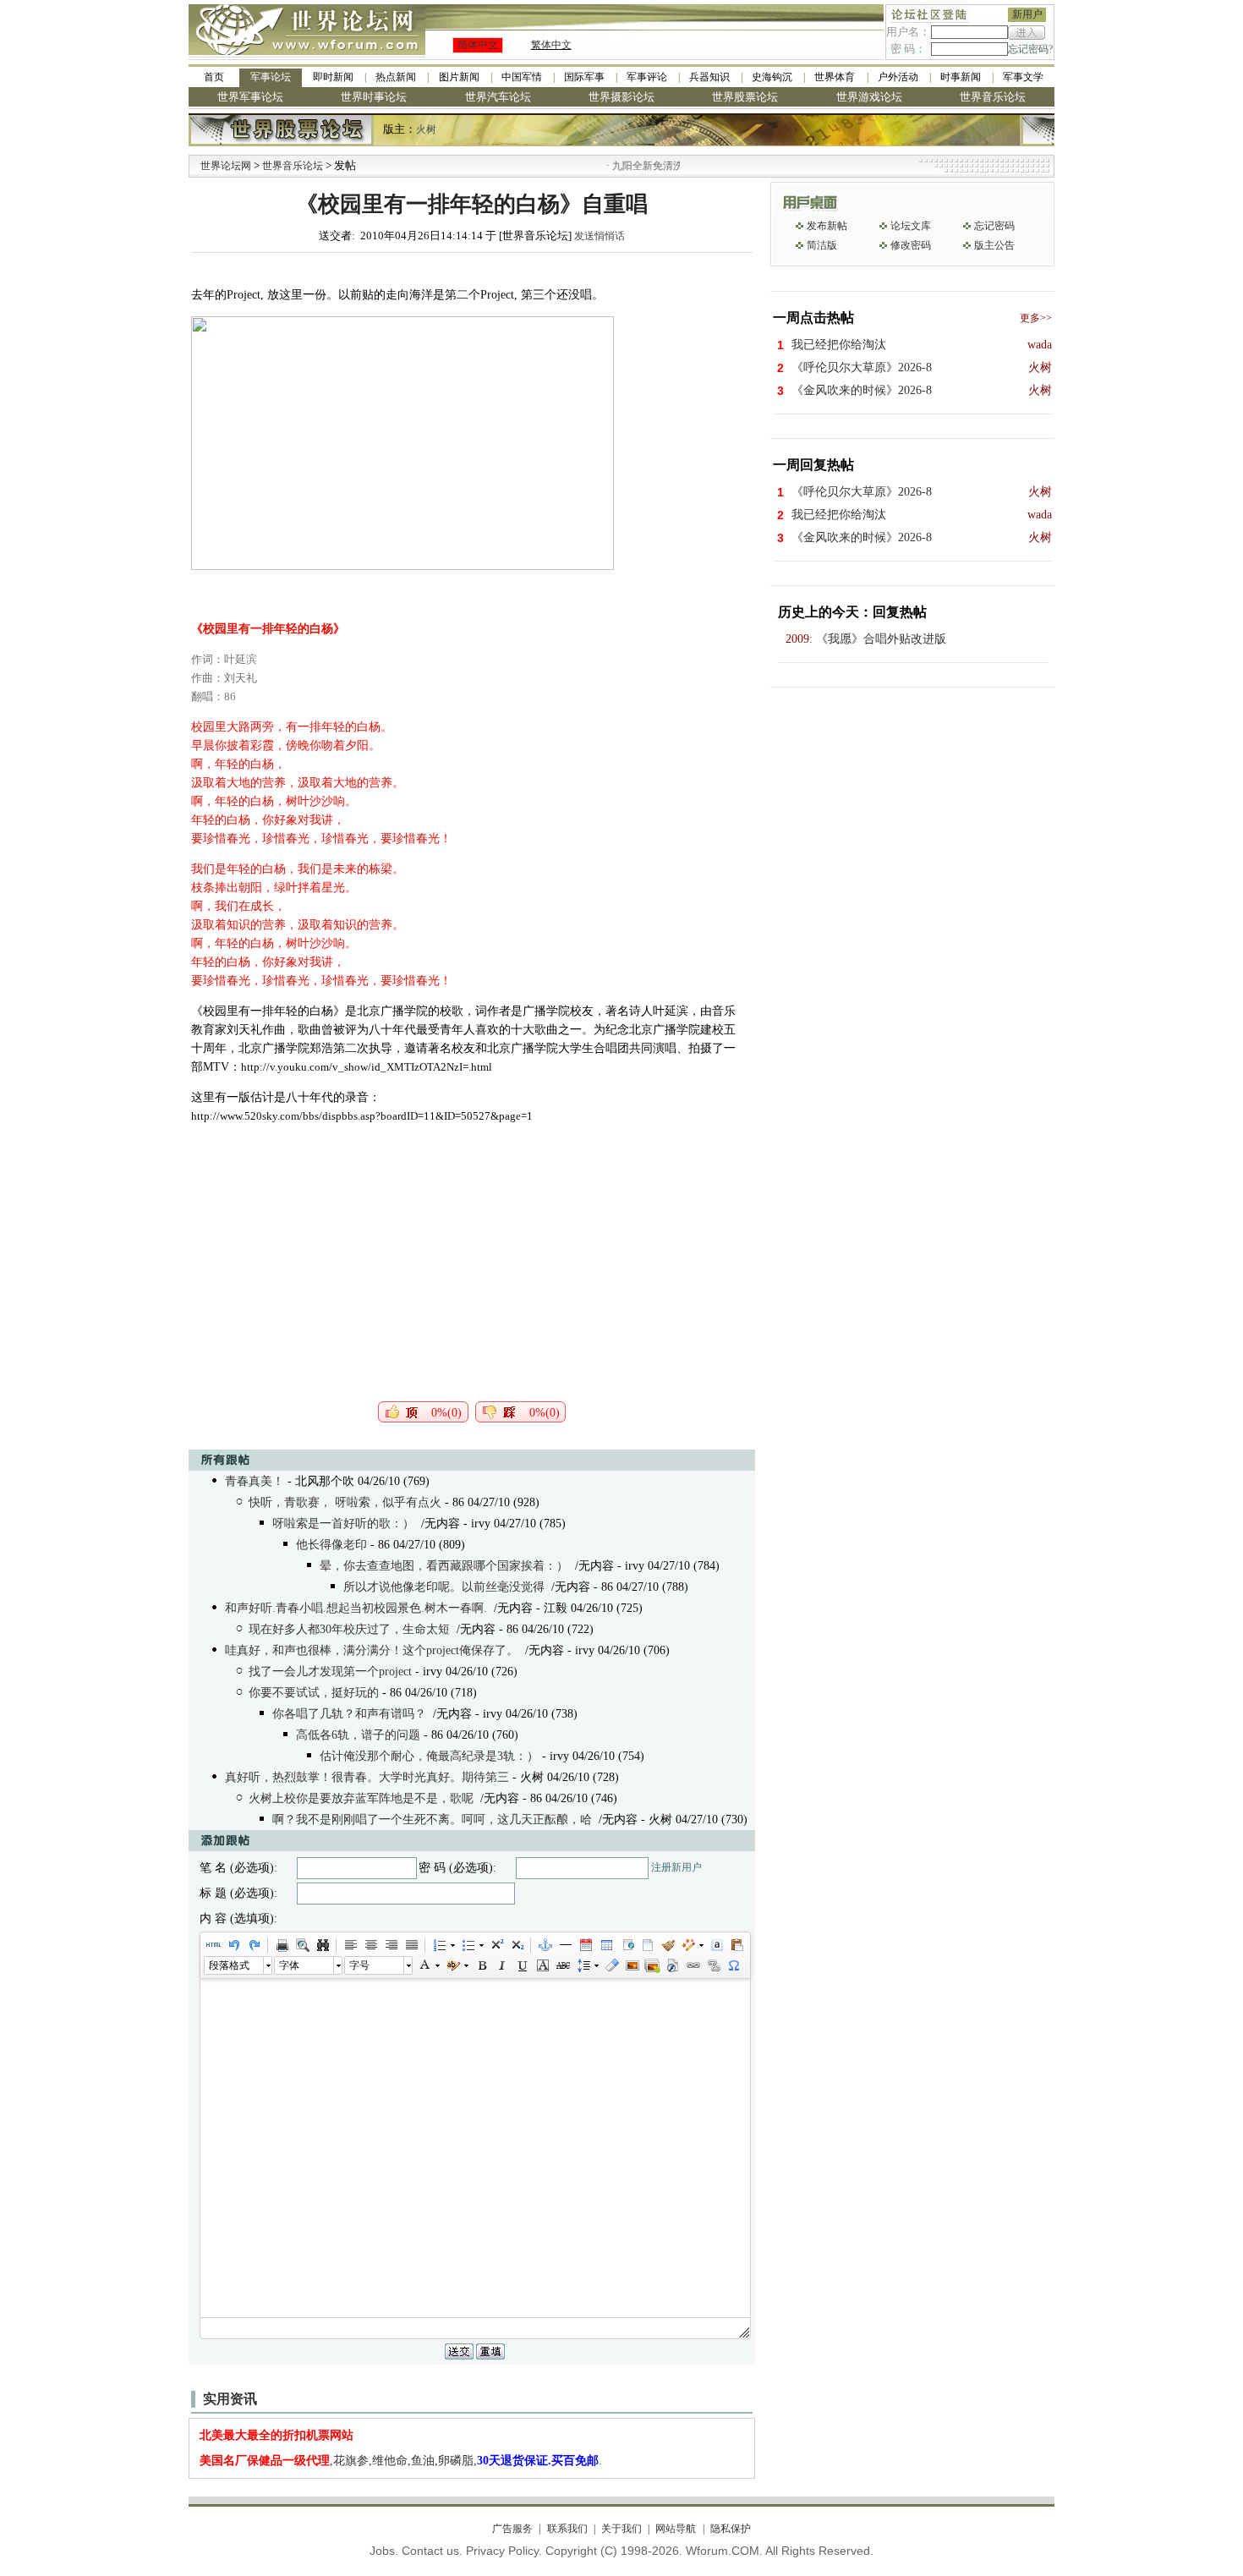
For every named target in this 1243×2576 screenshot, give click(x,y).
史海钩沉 (772, 77)
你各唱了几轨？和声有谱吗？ (349, 1714)
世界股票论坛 (745, 97)
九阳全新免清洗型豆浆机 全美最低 (660, 166)
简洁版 (822, 245)
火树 (426, 129)
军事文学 (1023, 77)
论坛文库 (911, 226)
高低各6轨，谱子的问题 (358, 1735)
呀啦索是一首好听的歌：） (343, 1524)
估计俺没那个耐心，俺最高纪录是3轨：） (429, 1756)
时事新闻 (961, 77)
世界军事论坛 (250, 97)
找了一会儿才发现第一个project (330, 1672)
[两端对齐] (411, 1945)
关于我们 (621, 2529)
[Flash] (672, 1965)
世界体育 (835, 77)
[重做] (254, 1945)
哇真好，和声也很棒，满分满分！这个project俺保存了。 (372, 1650)
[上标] (496, 1945)
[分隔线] (565, 1945)
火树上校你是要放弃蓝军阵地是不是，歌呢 (361, 1798)
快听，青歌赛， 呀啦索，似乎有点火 (345, 1502)
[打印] (282, 1945)
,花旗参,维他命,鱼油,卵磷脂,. (401, 2461)
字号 (359, 1965)
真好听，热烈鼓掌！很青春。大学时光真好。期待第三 (367, 1777)
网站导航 (676, 2529)
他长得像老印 (331, 1545)
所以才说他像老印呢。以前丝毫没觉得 (444, 1587)
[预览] (302, 1945)
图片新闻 (459, 77)
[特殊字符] (733, 1965)
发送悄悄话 (600, 236)
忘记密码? (1030, 49)
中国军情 (522, 77)
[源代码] (213, 1945)
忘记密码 (994, 226)
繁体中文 (551, 45)
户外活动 (898, 77)
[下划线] (522, 1965)
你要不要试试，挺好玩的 (314, 1693)
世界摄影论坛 (621, 97)
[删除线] (562, 1965)
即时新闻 (333, 77)
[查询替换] (322, 1945)
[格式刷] (667, 1945)
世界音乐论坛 (993, 97)
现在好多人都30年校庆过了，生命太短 (349, 1629)
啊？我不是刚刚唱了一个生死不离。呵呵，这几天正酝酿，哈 (432, 1820)
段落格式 (229, 1965)
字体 (289, 1965)
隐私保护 (730, 2529)
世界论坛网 (226, 166)
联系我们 (567, 2529)
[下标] (517, 1945)
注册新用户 (676, 1867)
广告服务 (512, 2529)
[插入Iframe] (627, 1945)
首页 (214, 77)
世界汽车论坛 (498, 97)
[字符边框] (542, 1965)
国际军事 (584, 77)
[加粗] (481, 1965)
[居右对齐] (391, 1945)
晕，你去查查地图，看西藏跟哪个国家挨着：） (444, 1566)
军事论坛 (271, 77)
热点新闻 (396, 77)
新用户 (1027, 14)
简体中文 (478, 45)
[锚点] (545, 1945)
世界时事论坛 (374, 97)
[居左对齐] (350, 1945)
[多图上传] (652, 1965)
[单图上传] (632, 1965)
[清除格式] (611, 1965)
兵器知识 (709, 77)
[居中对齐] (370, 1945)
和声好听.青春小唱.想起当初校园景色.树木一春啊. (356, 1608)
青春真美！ (255, 1481)
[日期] (585, 1945)
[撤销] (233, 1945)
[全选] (716, 1945)
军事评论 (647, 77)
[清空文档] (647, 1945)
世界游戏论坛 (869, 97)
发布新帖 (827, 226)
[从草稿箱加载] (736, 1945)
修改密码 (911, 245)
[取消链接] (713, 1965)
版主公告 (994, 245)
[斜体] (501, 1965)
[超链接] (693, 1965)
